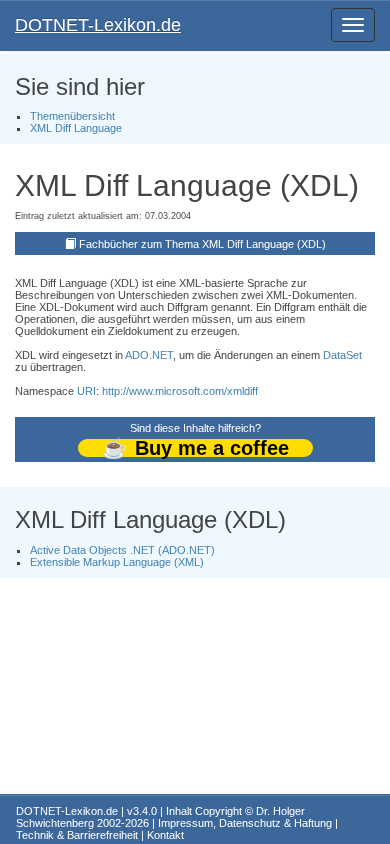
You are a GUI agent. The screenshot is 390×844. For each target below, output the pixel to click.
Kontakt (165, 835)
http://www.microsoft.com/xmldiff (180, 391)
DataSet (342, 355)
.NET (161, 355)
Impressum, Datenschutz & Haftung (245, 823)
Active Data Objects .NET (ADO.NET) (122, 550)
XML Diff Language (76, 128)
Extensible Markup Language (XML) (117, 562)
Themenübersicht (72, 116)
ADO (137, 355)
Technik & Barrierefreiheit (77, 835)
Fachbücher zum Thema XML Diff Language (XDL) (202, 244)
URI (86, 391)
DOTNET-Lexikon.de (98, 25)
